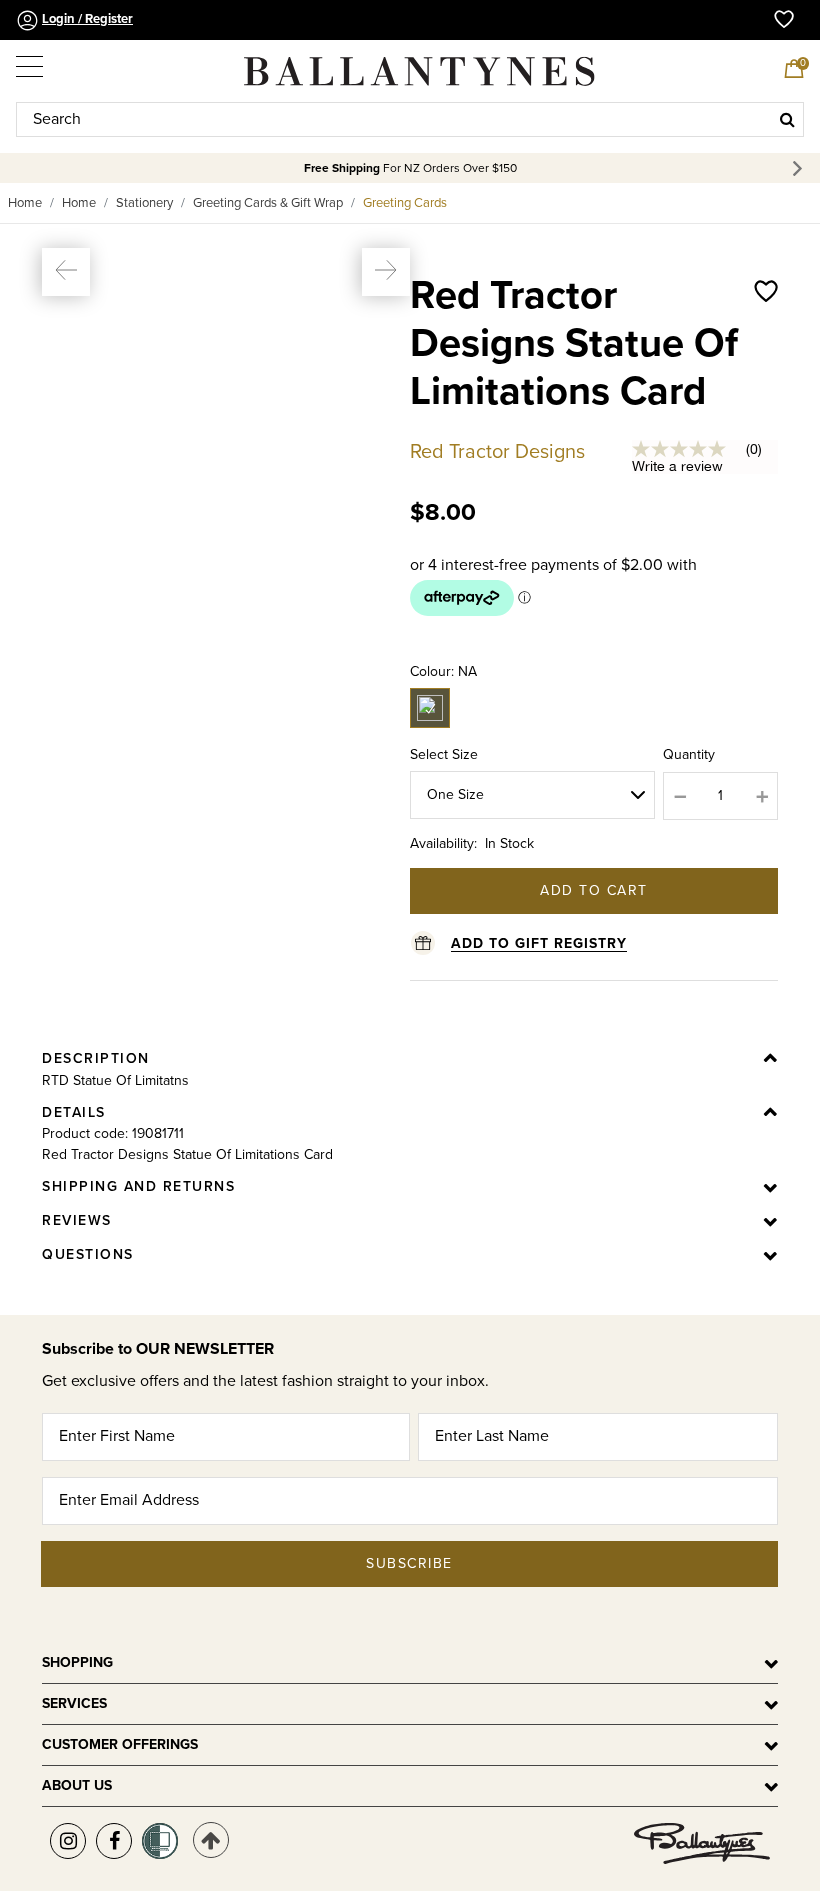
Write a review (677, 466)
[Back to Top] (211, 1840)
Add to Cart (594, 890)
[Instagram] (68, 1841)
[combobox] (410, 119)
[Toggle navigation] (31, 62)
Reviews (77, 1220)
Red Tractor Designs (497, 452)
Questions (88, 1254)
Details (74, 1112)
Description (96, 1058)
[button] (66, 272)
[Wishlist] (766, 364)
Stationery (144, 203)
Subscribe (409, 1563)
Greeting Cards (405, 203)
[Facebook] (114, 1841)
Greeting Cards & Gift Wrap (268, 203)
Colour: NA (443, 671)
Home (25, 203)
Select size (444, 754)
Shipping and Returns (138, 1186)
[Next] (800, 168)
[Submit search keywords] (787, 119)
